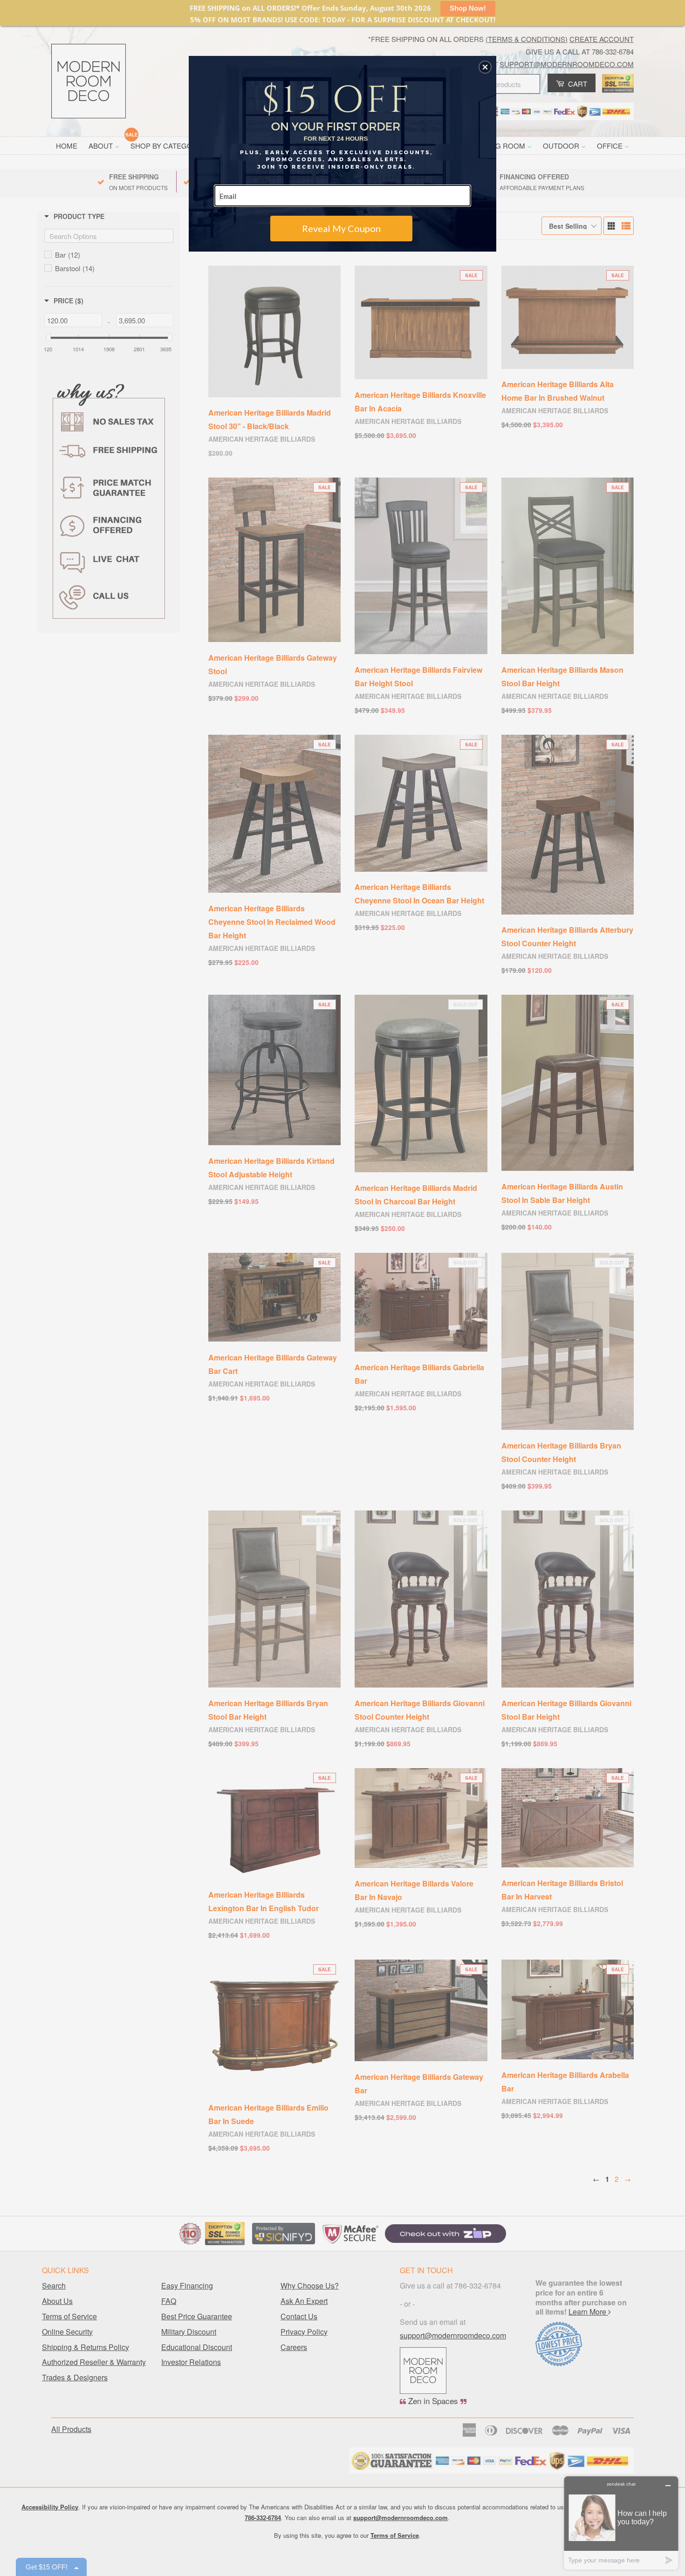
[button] (485, 67)
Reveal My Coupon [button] (341, 228)
